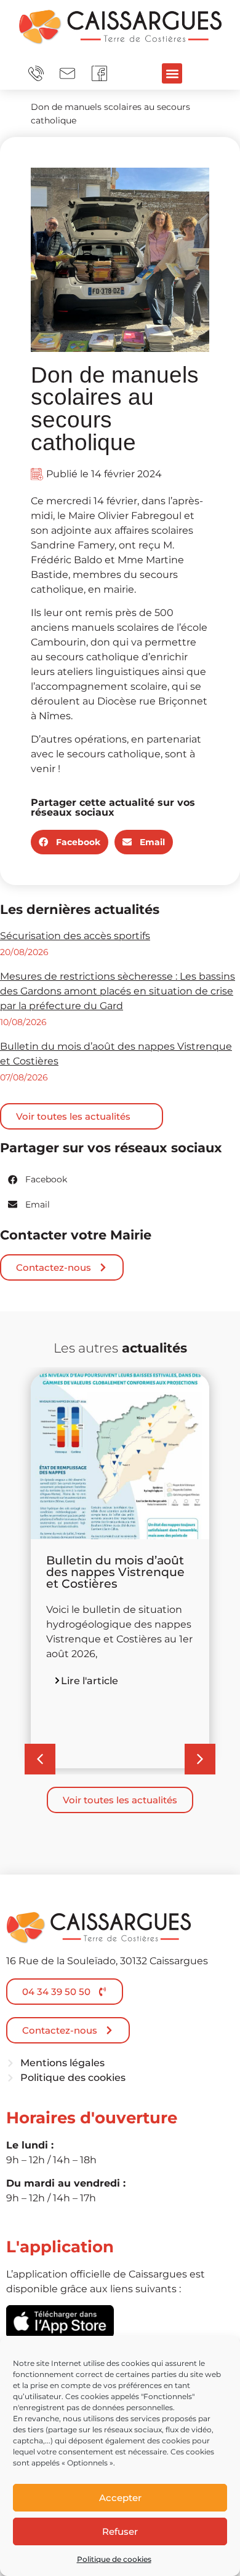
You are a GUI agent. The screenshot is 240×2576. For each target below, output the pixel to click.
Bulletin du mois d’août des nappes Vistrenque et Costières (115, 1572)
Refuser (120, 2531)
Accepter (120, 2498)
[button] (172, 73)
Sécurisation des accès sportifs (75, 936)
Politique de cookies (114, 2559)
